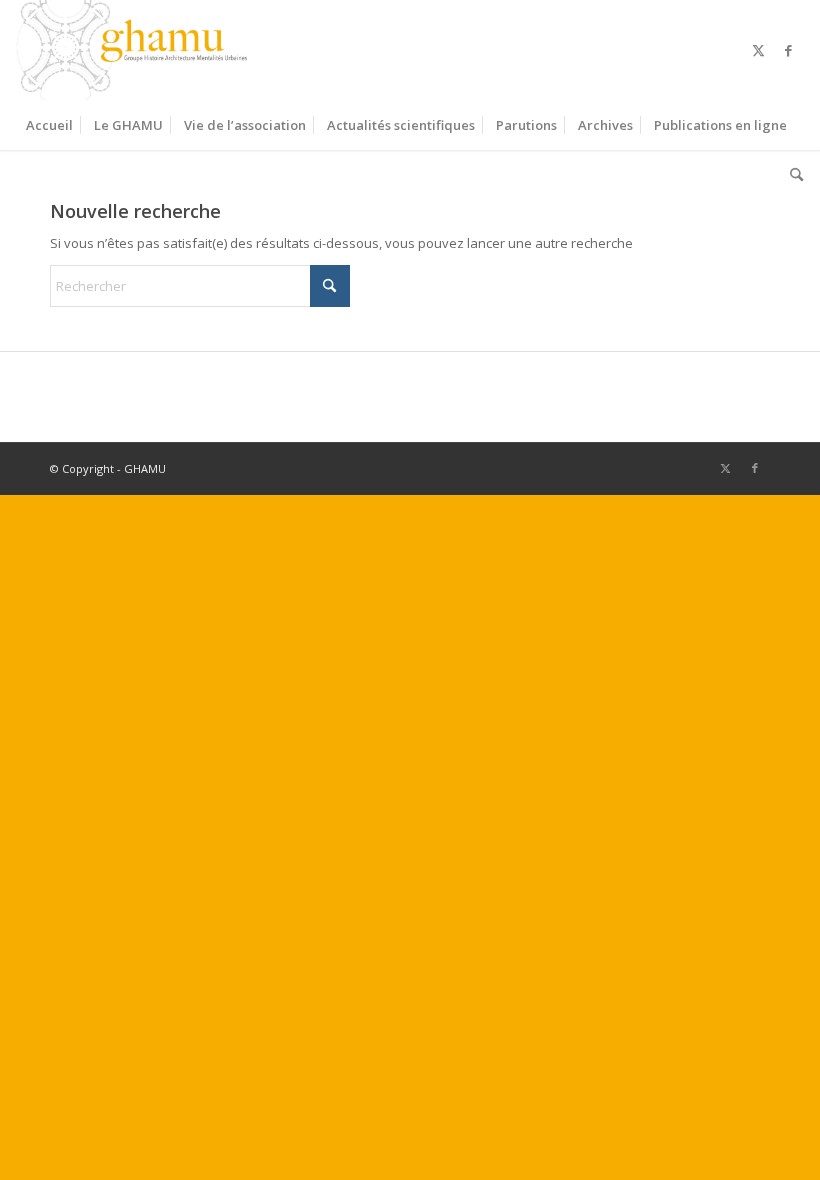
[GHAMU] (135, 50)
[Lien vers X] (759, 50)
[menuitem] (49, 125)
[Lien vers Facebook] (789, 50)
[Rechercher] (791, 175)
